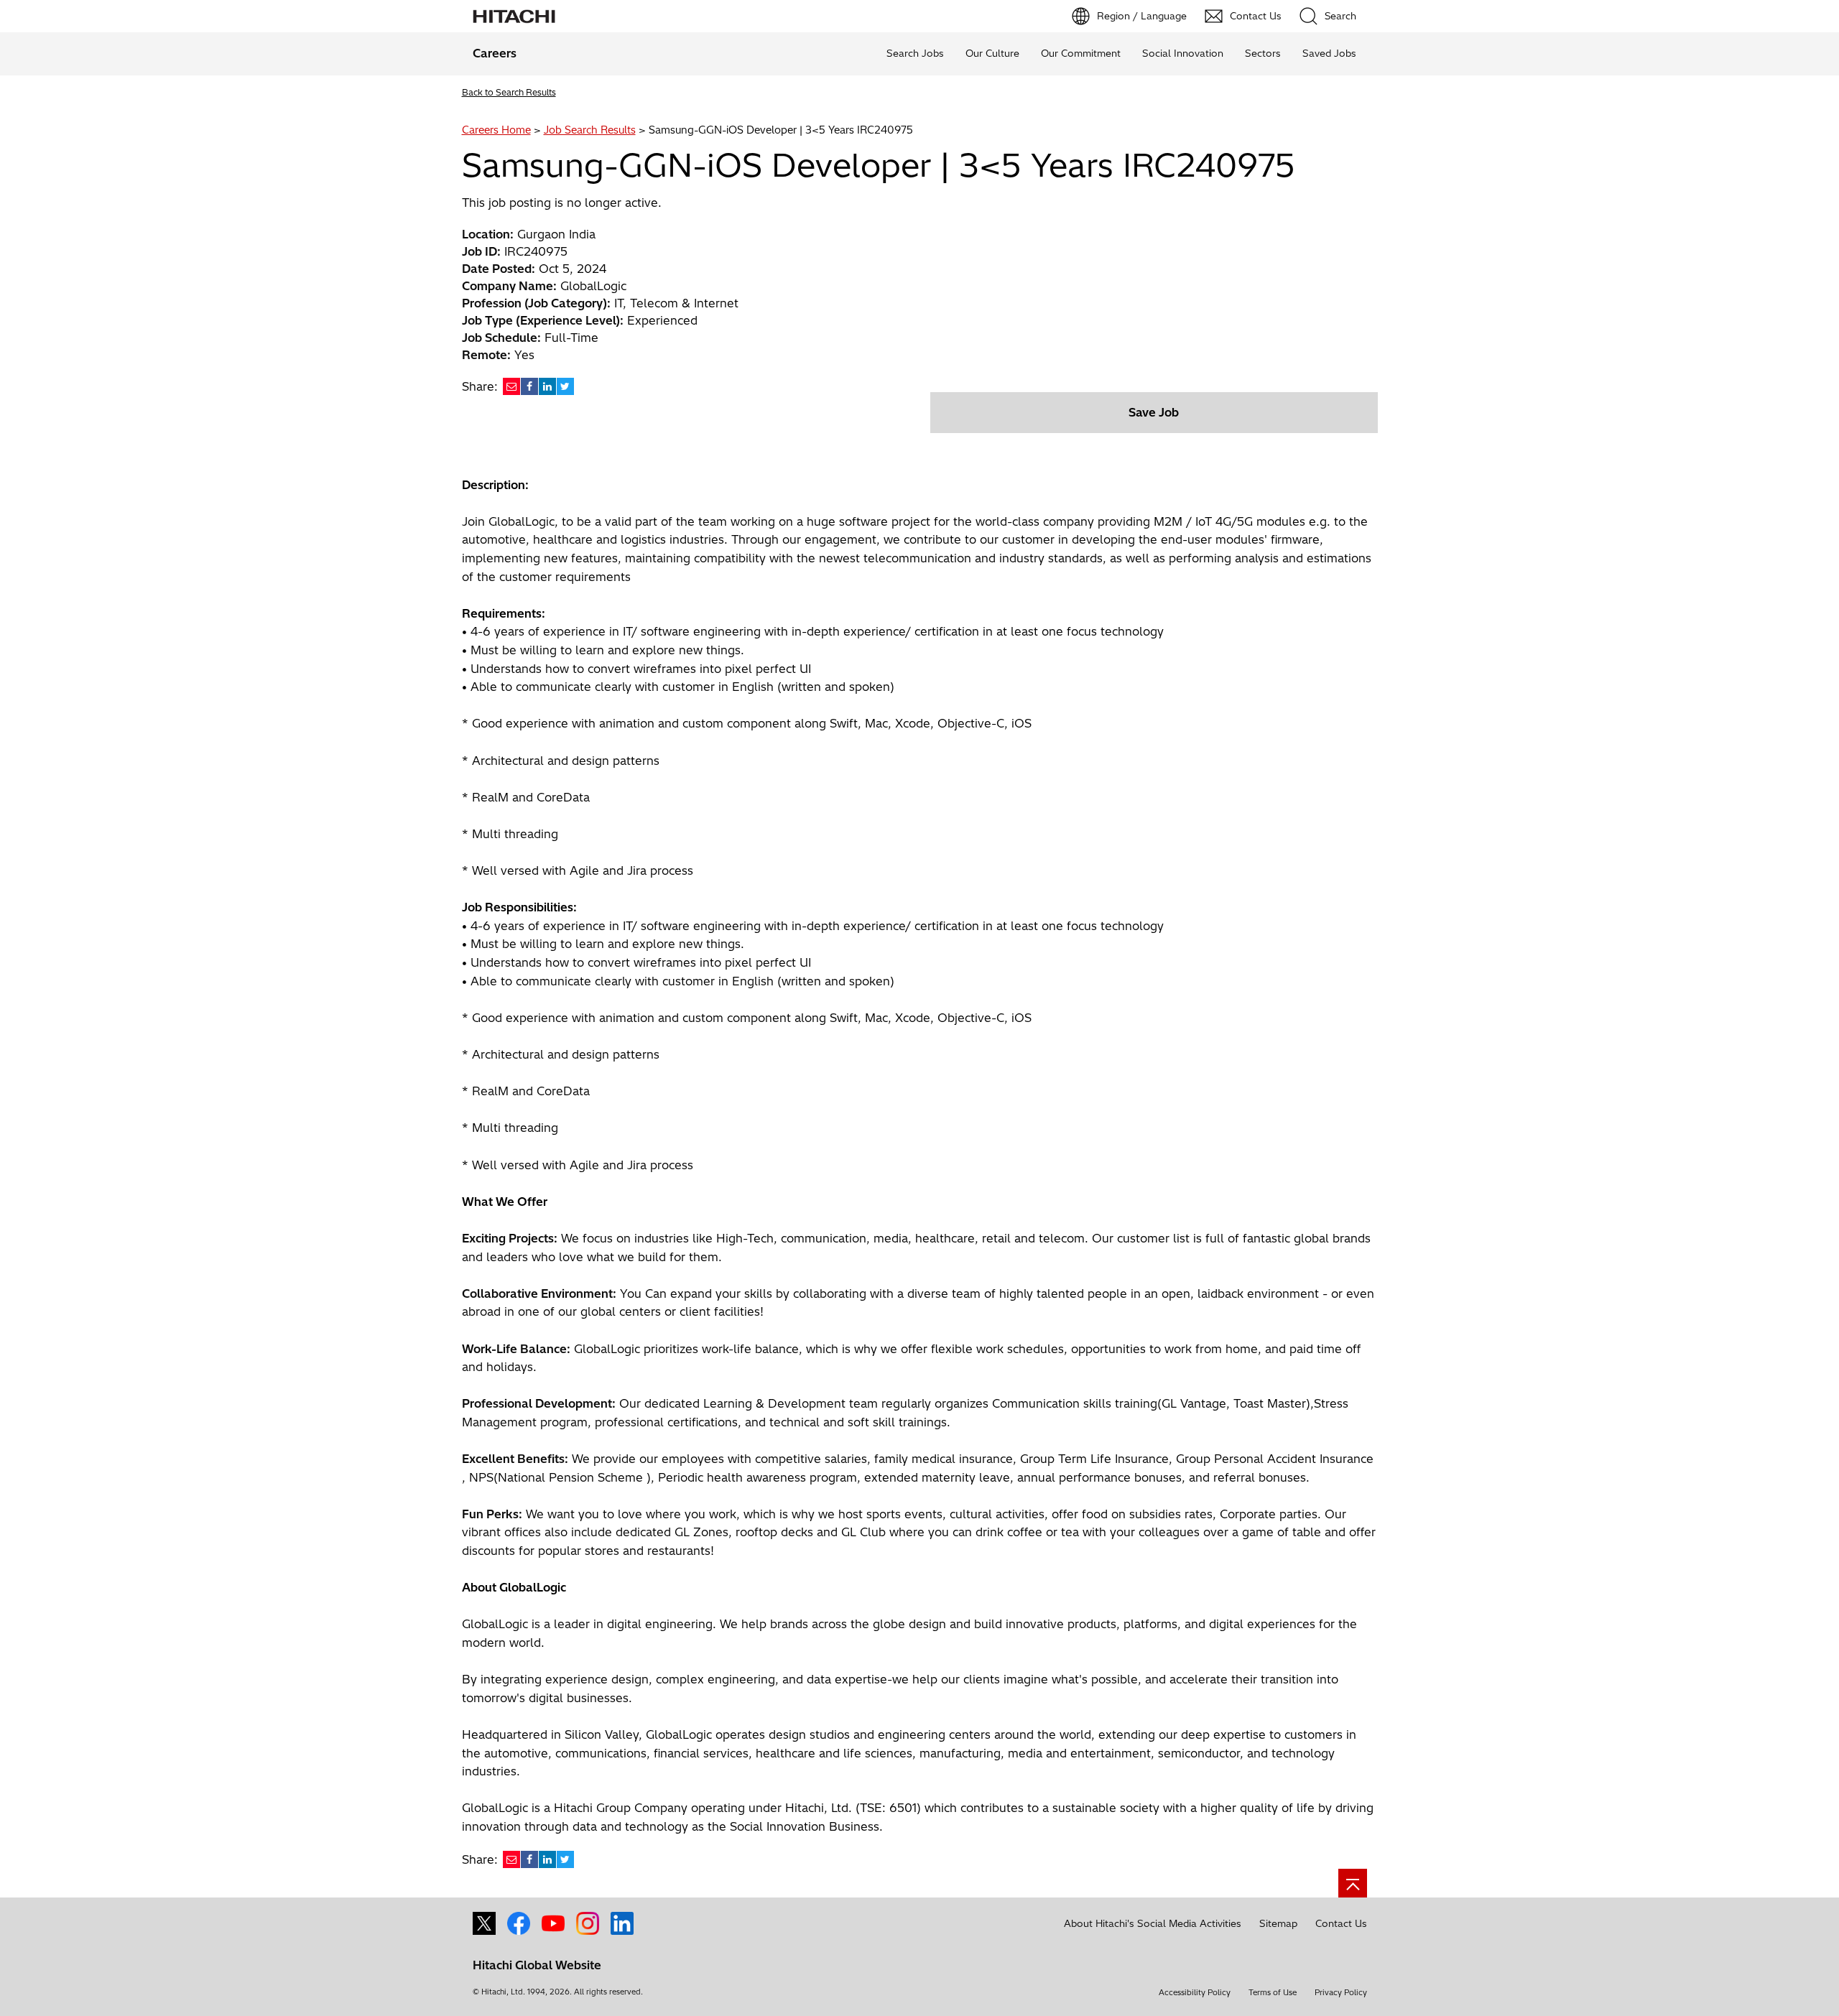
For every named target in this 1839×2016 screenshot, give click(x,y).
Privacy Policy (1341, 1992)
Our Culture (992, 53)
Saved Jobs (1329, 53)
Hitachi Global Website (537, 1965)
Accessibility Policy (1195, 1992)
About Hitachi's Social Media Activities (1153, 1923)
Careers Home (496, 130)
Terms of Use (1273, 1992)
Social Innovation (1183, 53)
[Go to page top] (1353, 1883)
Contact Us (1341, 1923)
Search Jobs (915, 53)
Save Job (1154, 412)
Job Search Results (590, 130)
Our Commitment (1081, 53)
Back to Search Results (509, 92)
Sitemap (1278, 1923)
